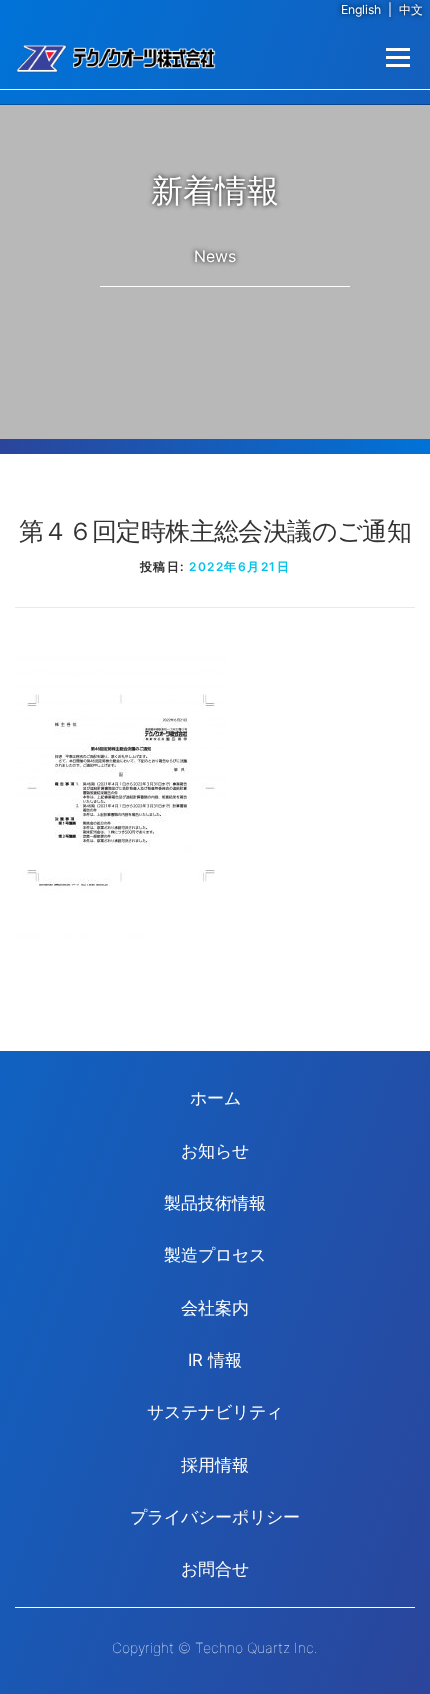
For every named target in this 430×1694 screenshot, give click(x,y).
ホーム (215, 1098)
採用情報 (215, 1465)
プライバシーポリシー (215, 1517)
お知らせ (215, 1151)
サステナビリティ (215, 1412)
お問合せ (215, 1569)
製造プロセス (215, 1255)
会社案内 (215, 1308)
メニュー (397, 57)
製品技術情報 (215, 1203)
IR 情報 (215, 1360)
